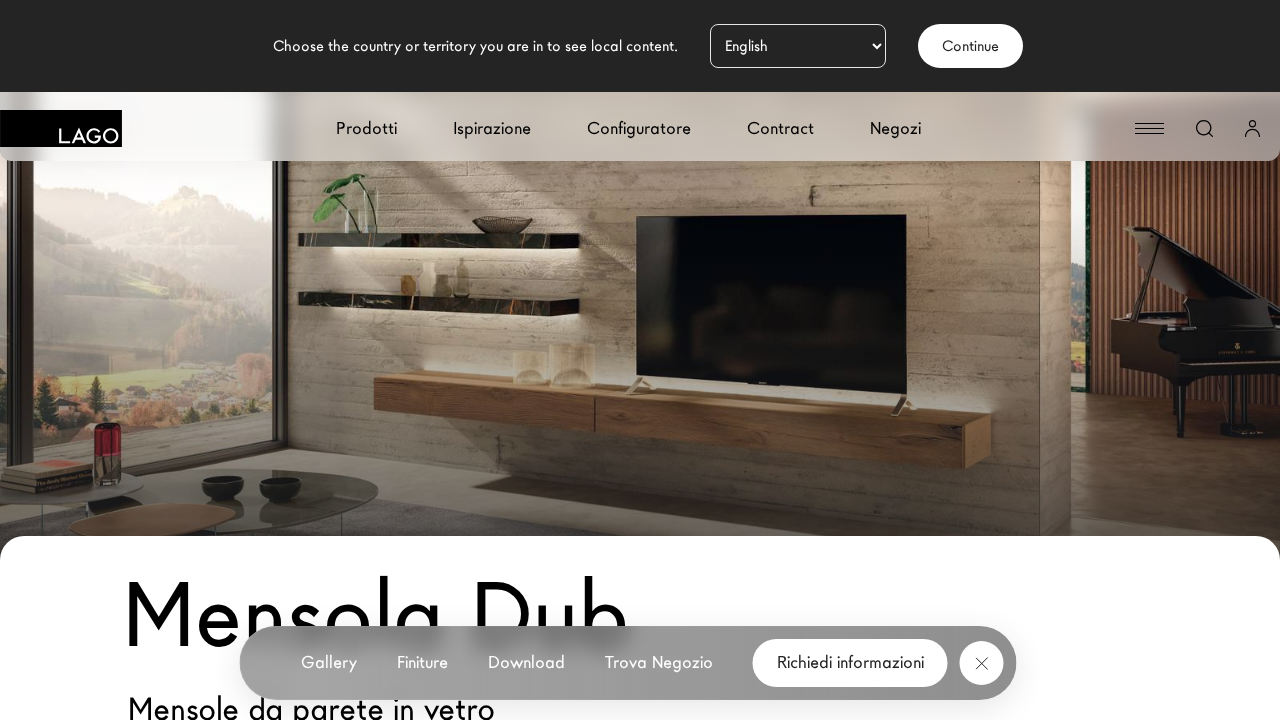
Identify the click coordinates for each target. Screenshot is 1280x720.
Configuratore (639, 128)
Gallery (329, 662)
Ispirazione (492, 128)
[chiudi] (982, 663)
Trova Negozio (659, 662)
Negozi (895, 128)
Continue (970, 46)
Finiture (422, 662)
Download (526, 662)
